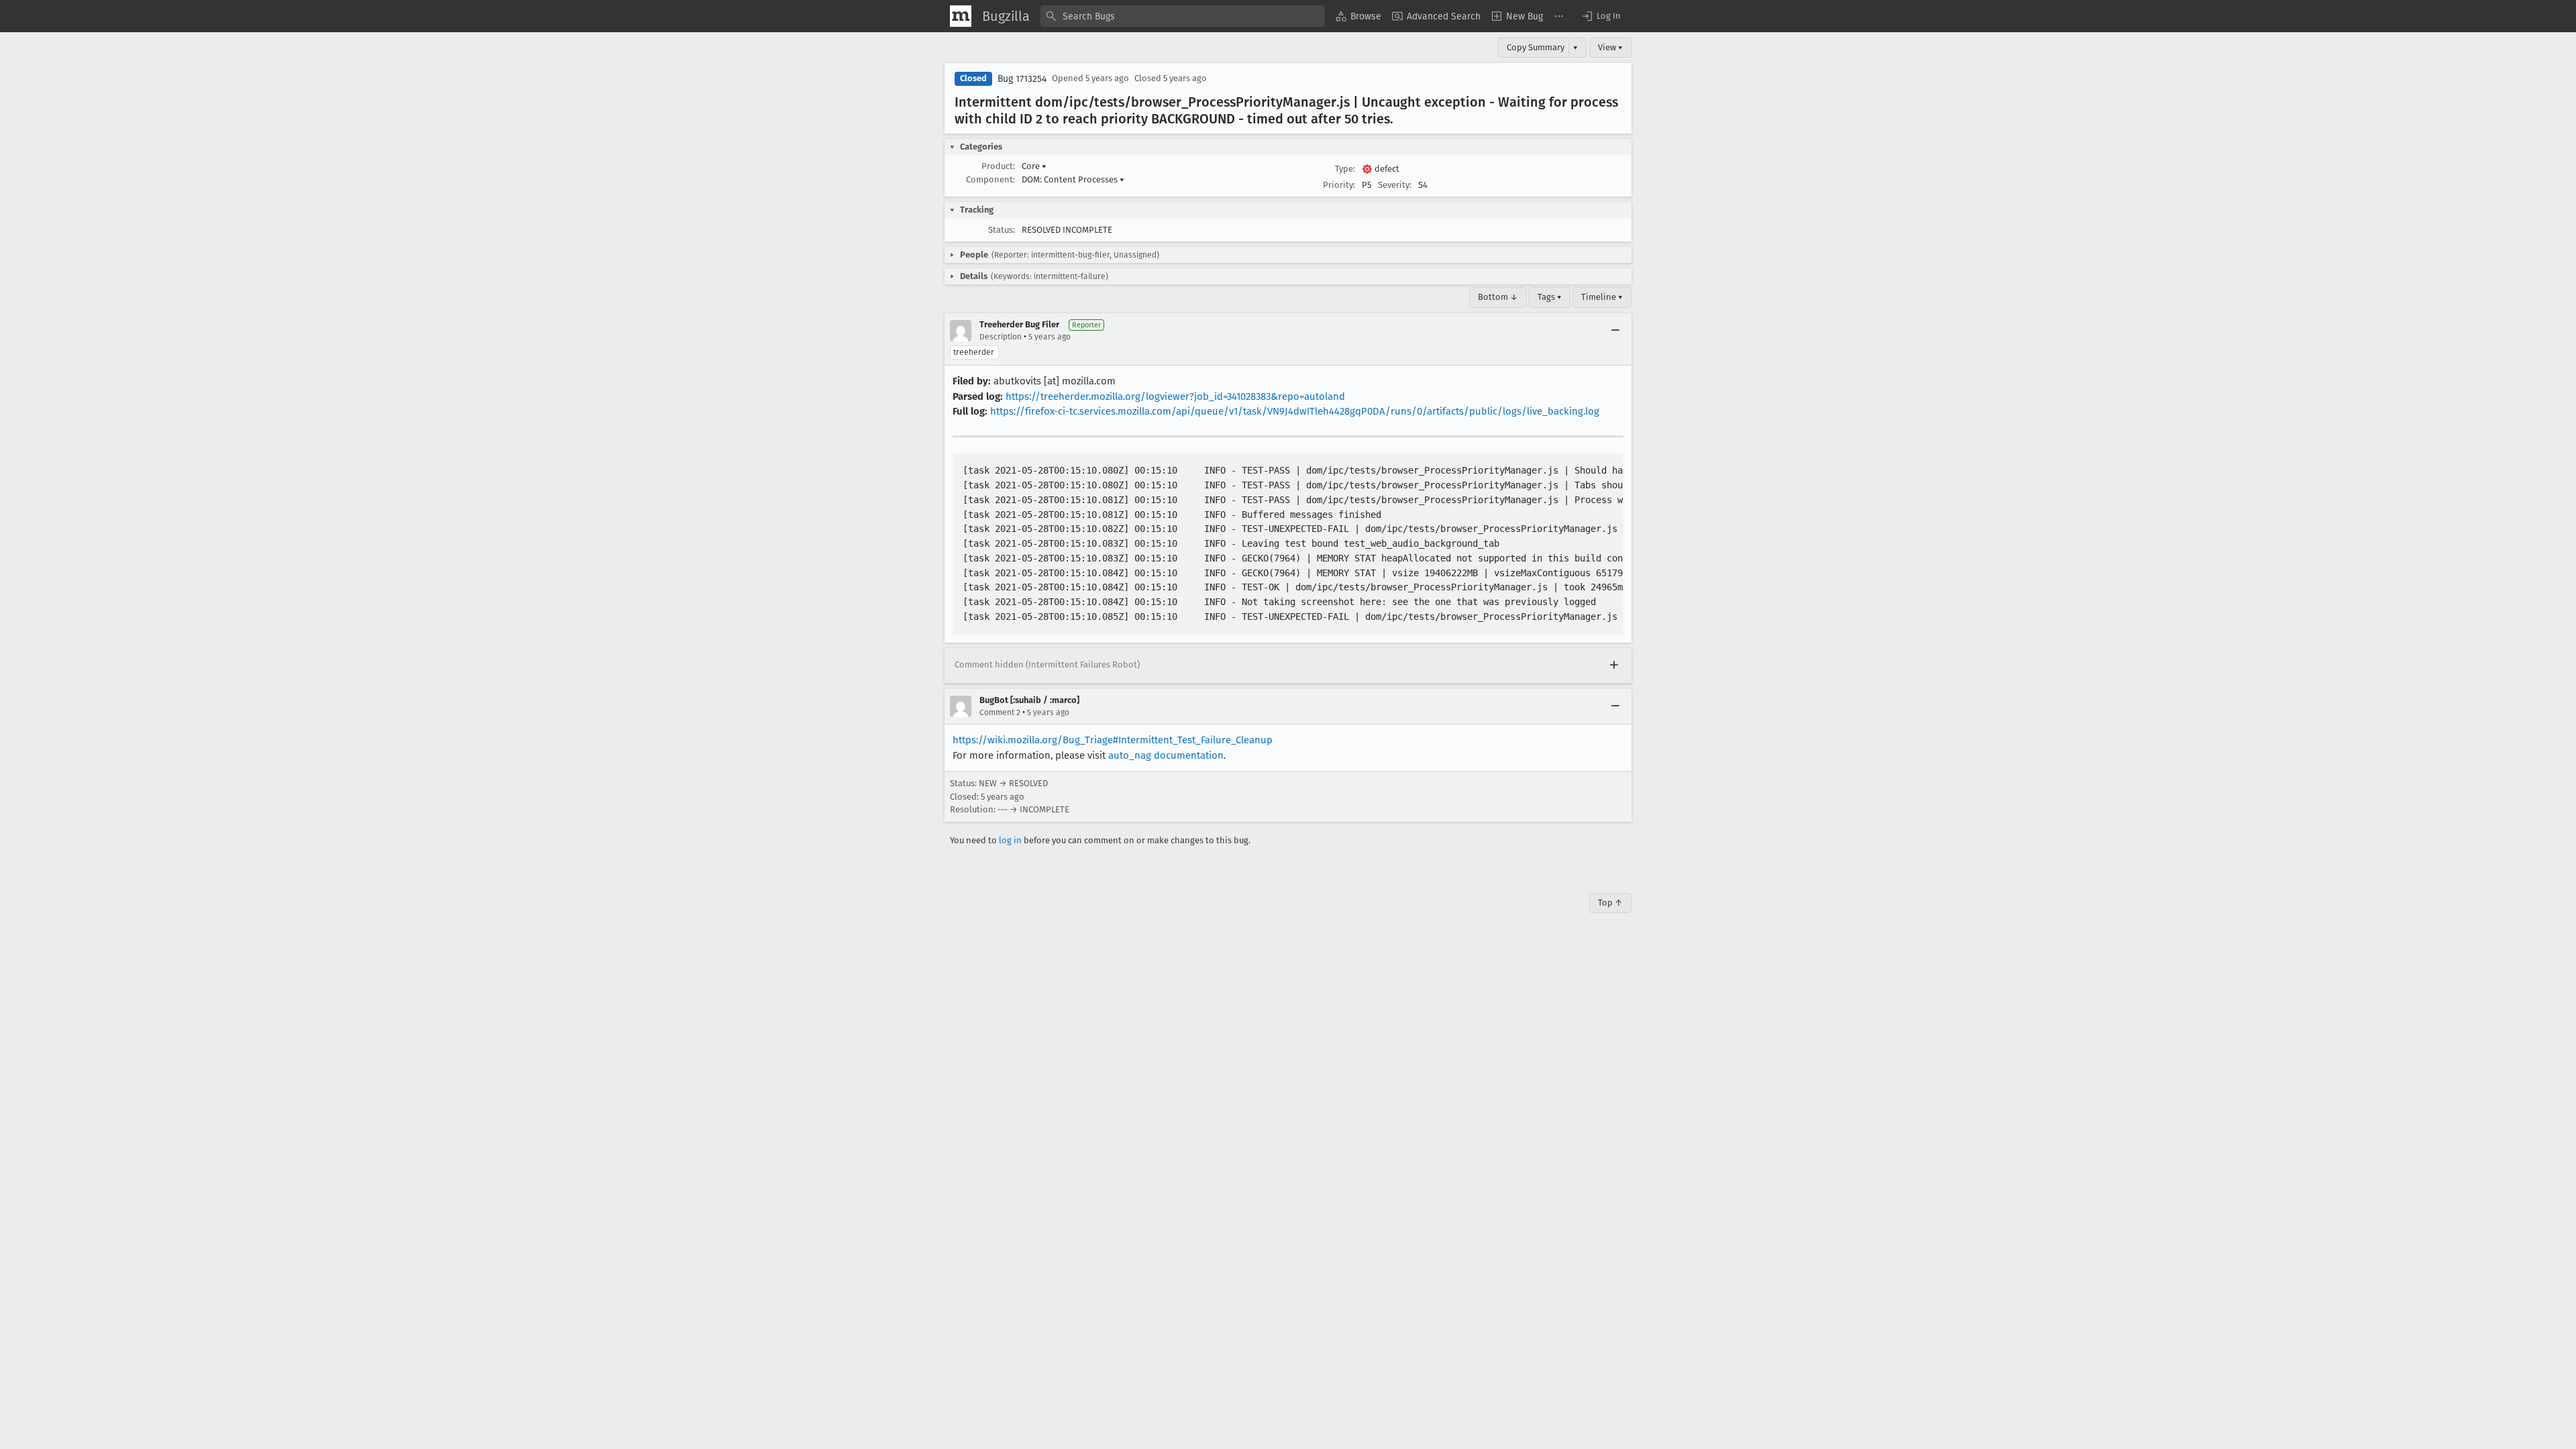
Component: (990, 179)
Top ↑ (1610, 903)
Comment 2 (1000, 712)
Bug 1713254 (1022, 79)
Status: (1002, 230)
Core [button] (1034, 166)
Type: (1345, 169)
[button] (1601, 16)
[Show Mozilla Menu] (961, 16)
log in (1010, 840)
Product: (998, 166)
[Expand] (1614, 665)
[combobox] (1183, 16)
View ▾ (1610, 47)
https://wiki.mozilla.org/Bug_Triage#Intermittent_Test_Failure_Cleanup (1113, 740)
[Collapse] (1615, 331)
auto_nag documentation (1166, 755)
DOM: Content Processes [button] (1073, 179)
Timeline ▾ (1602, 297)
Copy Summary (1536, 47)
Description (1001, 337)
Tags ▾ (1550, 297)
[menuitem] (1358, 16)
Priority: (1339, 185)
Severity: (1395, 185)
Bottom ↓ (1498, 297)
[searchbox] (1183, 16)
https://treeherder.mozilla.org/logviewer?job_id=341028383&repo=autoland (1175, 396)
